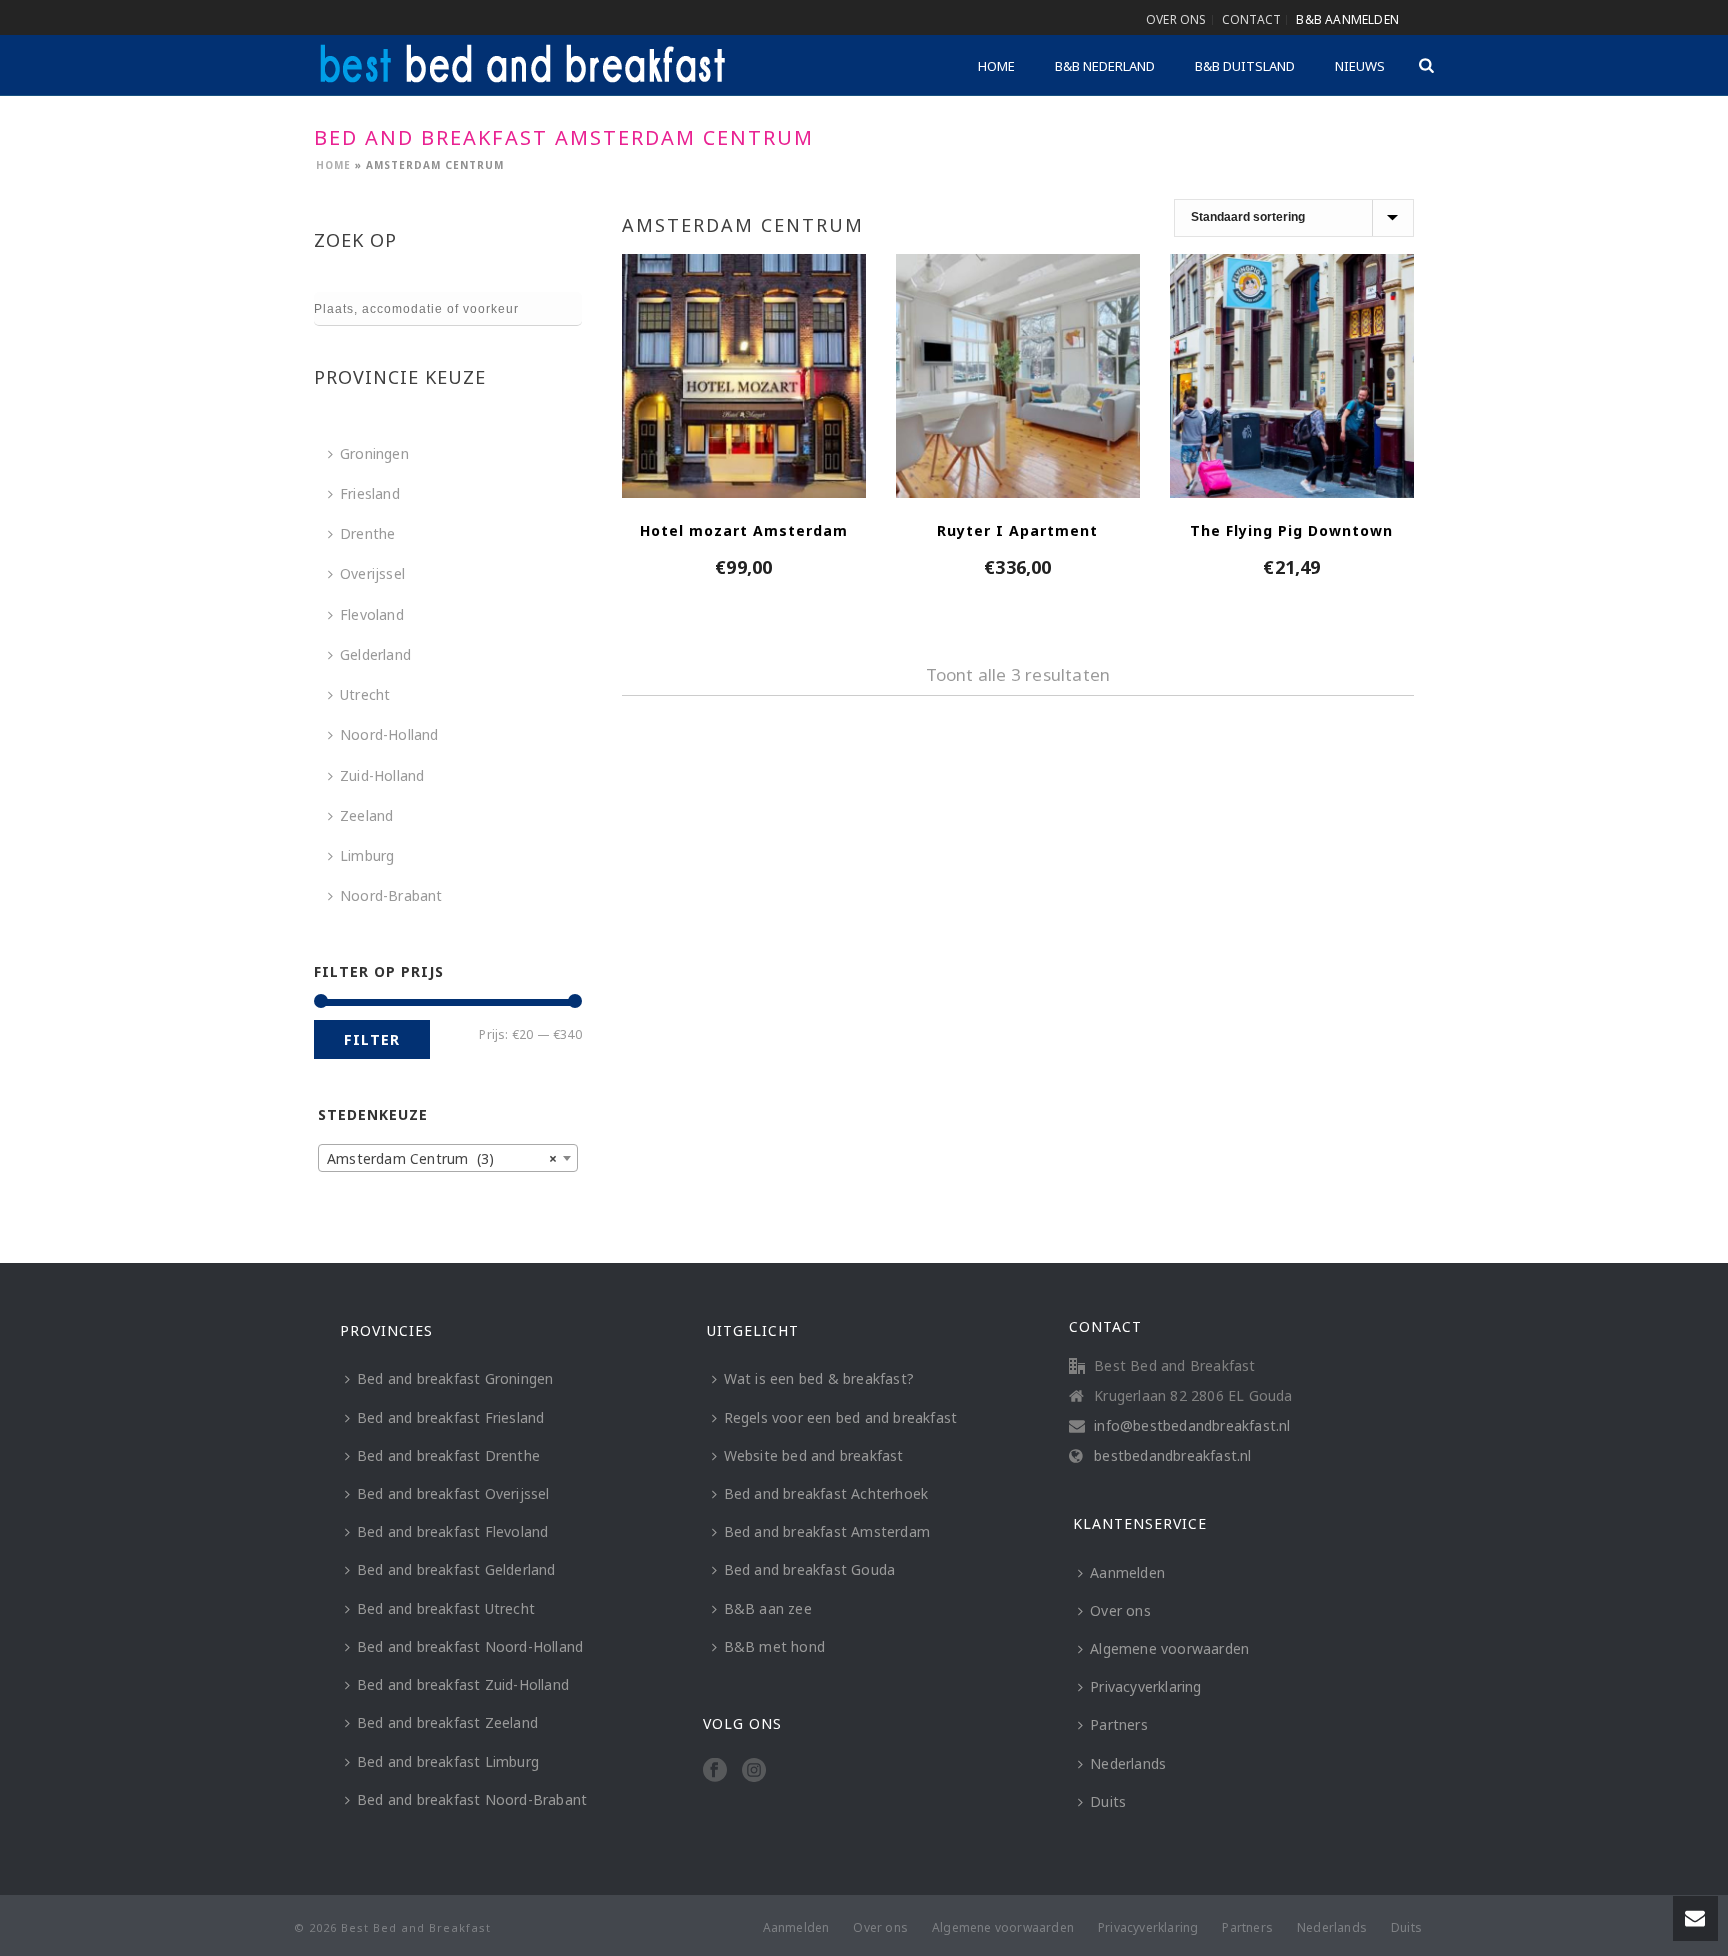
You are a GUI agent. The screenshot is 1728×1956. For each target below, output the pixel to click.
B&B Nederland (1105, 66)
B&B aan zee (768, 1608)
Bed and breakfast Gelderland (456, 1569)
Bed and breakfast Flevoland (452, 1531)
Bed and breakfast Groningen (455, 1378)
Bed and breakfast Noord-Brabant (472, 1799)
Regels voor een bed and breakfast (841, 1417)
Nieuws (1360, 66)
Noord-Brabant (391, 895)
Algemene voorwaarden (1169, 1648)
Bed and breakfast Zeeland (447, 1722)
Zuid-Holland (382, 775)
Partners (1119, 1724)
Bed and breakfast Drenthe (448, 1455)
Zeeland (366, 815)
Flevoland (372, 614)
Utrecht (365, 694)
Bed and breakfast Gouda (810, 1569)
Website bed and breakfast (814, 1455)
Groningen (374, 453)
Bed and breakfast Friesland (450, 1417)
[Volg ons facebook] (715, 1771)
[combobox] (448, 1158)
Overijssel (372, 573)
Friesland (370, 493)
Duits (1108, 1801)
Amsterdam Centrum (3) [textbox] (442, 1158)
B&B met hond (774, 1646)
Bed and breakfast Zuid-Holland (463, 1684)
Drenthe (367, 533)
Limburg (367, 855)
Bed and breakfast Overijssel (453, 1493)
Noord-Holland (389, 734)
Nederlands (1128, 1763)
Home (996, 66)
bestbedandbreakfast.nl (1172, 1456)
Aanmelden (1127, 1572)
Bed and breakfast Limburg (448, 1761)
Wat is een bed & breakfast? (819, 1378)
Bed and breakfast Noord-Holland (470, 1646)
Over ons (1120, 1610)
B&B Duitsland (1245, 66)
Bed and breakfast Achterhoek (826, 1493)
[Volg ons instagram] (754, 1771)
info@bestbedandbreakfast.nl (1192, 1426)
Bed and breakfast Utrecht (446, 1608)
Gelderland (375, 654)
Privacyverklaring (1145, 1686)
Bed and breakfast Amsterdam (827, 1531)
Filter (372, 1039)
